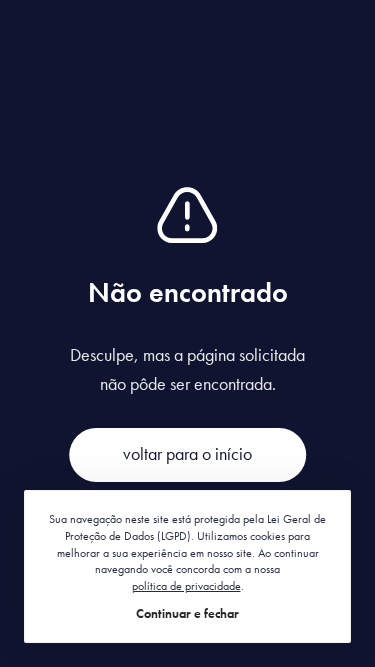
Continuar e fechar (187, 613)
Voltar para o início (187, 453)
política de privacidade (186, 586)
